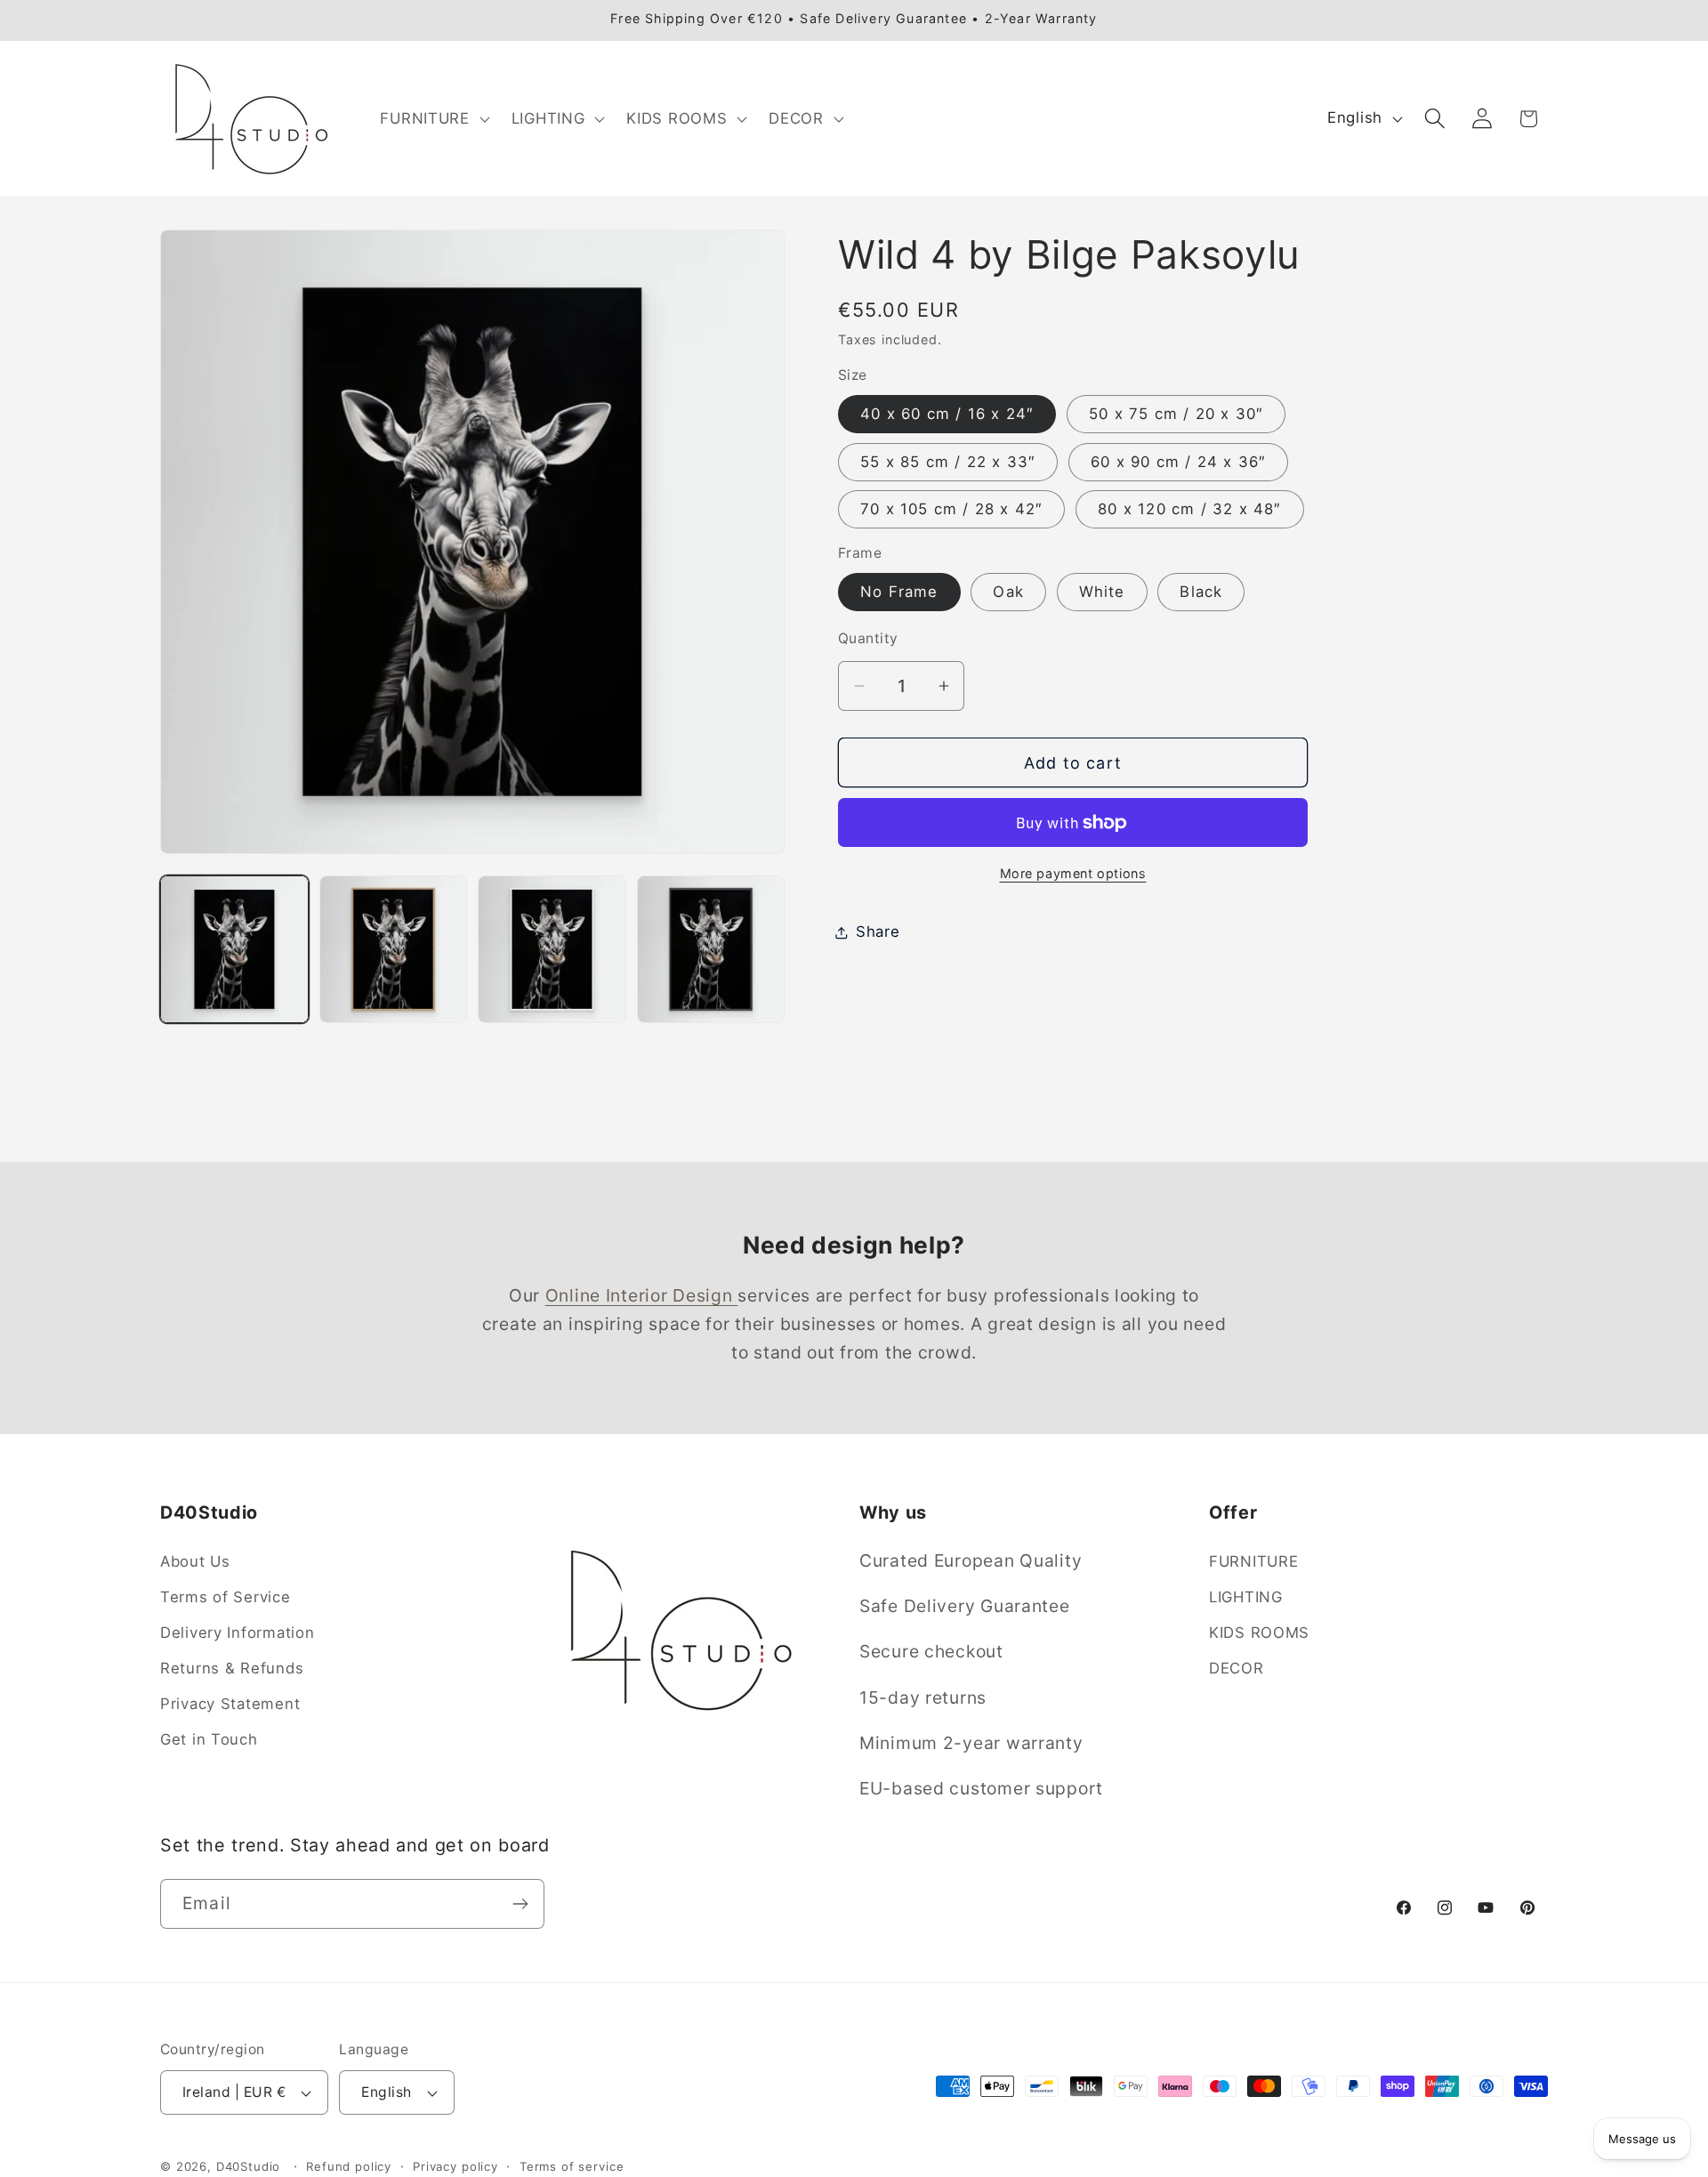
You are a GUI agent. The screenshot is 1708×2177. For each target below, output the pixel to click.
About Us (195, 1561)
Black (1201, 592)
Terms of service (572, 2166)
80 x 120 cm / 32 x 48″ (1189, 509)
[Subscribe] (520, 1904)
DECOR (1237, 1668)
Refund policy (349, 2166)
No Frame (899, 592)
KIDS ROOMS (1259, 1633)
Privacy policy (455, 2166)
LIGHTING (1246, 1597)
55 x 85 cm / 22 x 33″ (948, 462)
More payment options (1073, 873)
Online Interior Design (642, 1295)
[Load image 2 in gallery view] (394, 950)
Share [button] (878, 931)
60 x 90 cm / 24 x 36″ (1178, 462)
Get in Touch (209, 1739)
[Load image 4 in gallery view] (711, 950)
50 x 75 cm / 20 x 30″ (1176, 414)
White (1102, 592)
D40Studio (249, 2167)
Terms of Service (226, 1597)
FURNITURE (1253, 1561)
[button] (433, 118)
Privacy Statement (230, 1704)
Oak (1008, 592)
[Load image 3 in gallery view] (552, 950)
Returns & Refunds (232, 1668)
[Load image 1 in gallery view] (234, 950)
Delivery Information (237, 1633)
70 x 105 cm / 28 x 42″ (951, 509)
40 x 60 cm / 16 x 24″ (947, 414)
